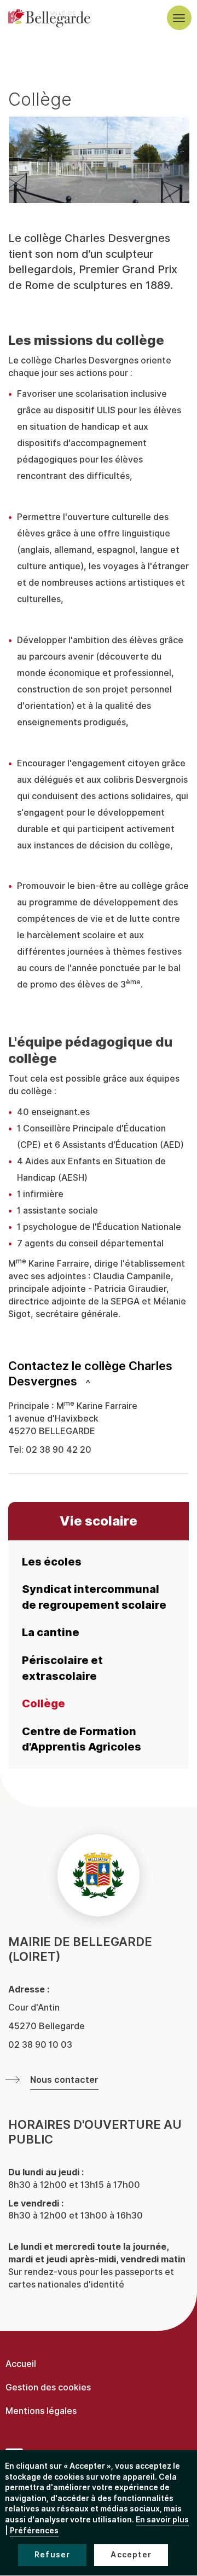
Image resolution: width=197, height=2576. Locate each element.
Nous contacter (64, 2080)
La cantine (51, 1632)
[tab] (99, 1374)
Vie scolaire (99, 1521)
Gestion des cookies (48, 2387)
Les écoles (52, 1562)
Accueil (21, 2364)
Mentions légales (41, 2411)
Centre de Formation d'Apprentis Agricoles (82, 1739)
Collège (44, 1703)
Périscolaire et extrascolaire (62, 1668)
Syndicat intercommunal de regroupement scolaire (94, 1597)
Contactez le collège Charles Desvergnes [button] (90, 1374)
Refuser (52, 2555)
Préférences (34, 2531)
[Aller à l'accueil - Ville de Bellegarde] (49, 18)
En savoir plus (162, 2520)
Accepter (131, 2555)
